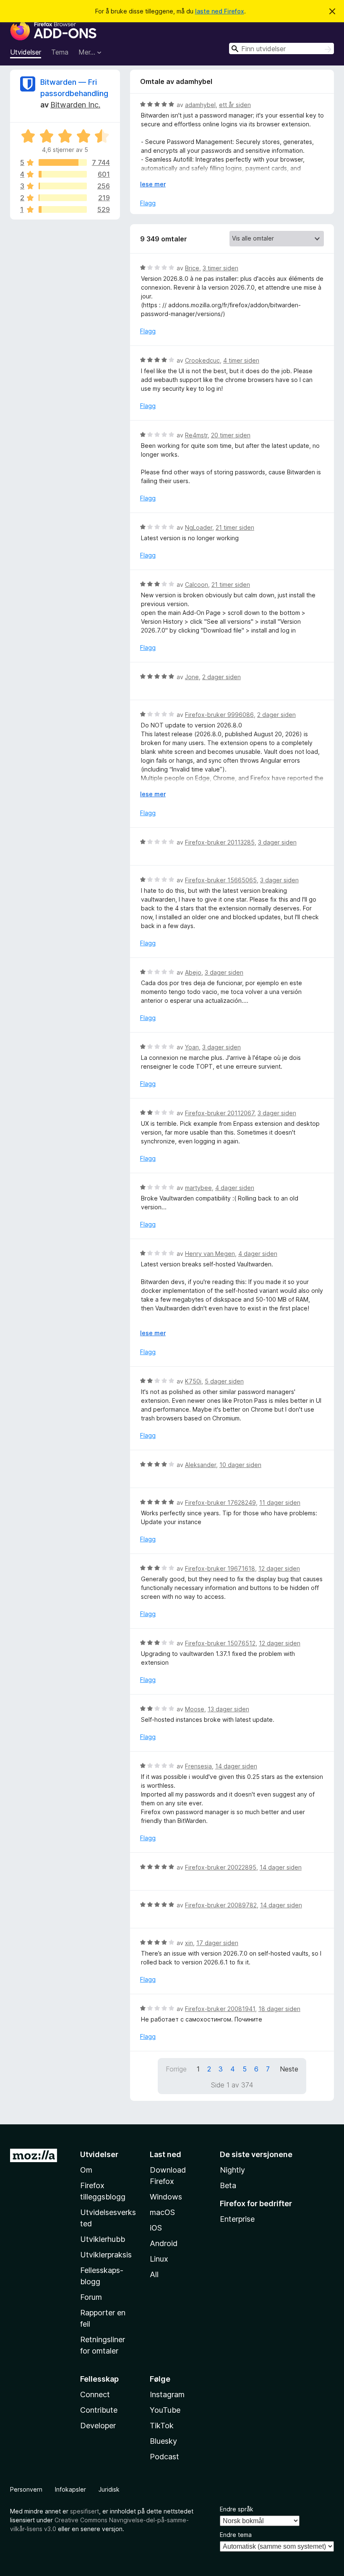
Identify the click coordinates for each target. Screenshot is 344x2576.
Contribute (99, 2410)
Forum (91, 2297)
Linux (159, 2259)
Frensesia (198, 1766)
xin (189, 1943)
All (154, 2274)
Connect (95, 2394)
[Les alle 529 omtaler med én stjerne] (63, 209)
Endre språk (237, 2509)
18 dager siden (279, 2009)
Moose (195, 1709)
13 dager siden (228, 1709)
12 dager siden (279, 1568)
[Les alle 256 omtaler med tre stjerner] (63, 186)
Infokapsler (70, 2489)
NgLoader (199, 527)
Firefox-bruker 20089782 (221, 1905)
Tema (60, 52)
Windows (166, 2197)
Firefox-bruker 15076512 (220, 1643)
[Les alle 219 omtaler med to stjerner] (63, 198)
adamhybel (200, 105)
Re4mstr (196, 435)
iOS (156, 2228)
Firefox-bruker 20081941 (220, 2009)
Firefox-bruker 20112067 (220, 1113)
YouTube (165, 2410)
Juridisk (109, 2489)
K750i (193, 1381)
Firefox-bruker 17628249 (220, 1502)
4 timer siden (241, 360)
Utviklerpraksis (106, 2255)
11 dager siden (280, 1502)
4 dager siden (235, 1188)
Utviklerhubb (103, 2239)
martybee (198, 1188)
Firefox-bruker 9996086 (219, 715)
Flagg (148, 203)
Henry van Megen (210, 1254)
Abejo (193, 972)
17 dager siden (217, 1943)
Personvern (26, 2489)
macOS (162, 2212)
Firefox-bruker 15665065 (221, 880)
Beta (228, 2185)
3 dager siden (277, 842)
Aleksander (201, 1465)
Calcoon (197, 585)
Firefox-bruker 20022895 (221, 1867)
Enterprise (237, 2219)
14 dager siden (236, 1766)
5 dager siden (224, 1381)
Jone (192, 677)
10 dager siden (240, 1465)
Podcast (164, 2457)
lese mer (153, 184)
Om (86, 2170)
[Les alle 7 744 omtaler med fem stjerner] (63, 162)
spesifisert (85, 2511)
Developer (98, 2426)
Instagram (167, 2394)
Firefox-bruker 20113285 (220, 842)
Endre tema (236, 2535)
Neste (289, 2069)
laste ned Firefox (220, 11)
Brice (192, 268)
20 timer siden (231, 435)
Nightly (232, 2170)
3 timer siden (220, 268)
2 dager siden (222, 677)
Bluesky (163, 2441)
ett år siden (235, 105)
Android (164, 2243)
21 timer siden (235, 527)
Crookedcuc (202, 360)
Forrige (176, 2069)
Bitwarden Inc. (75, 105)
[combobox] (281, 48)
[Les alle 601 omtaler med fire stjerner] (63, 174)
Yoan (192, 1047)
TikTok (162, 2426)
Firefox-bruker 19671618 (220, 1568)
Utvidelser (26, 52)
